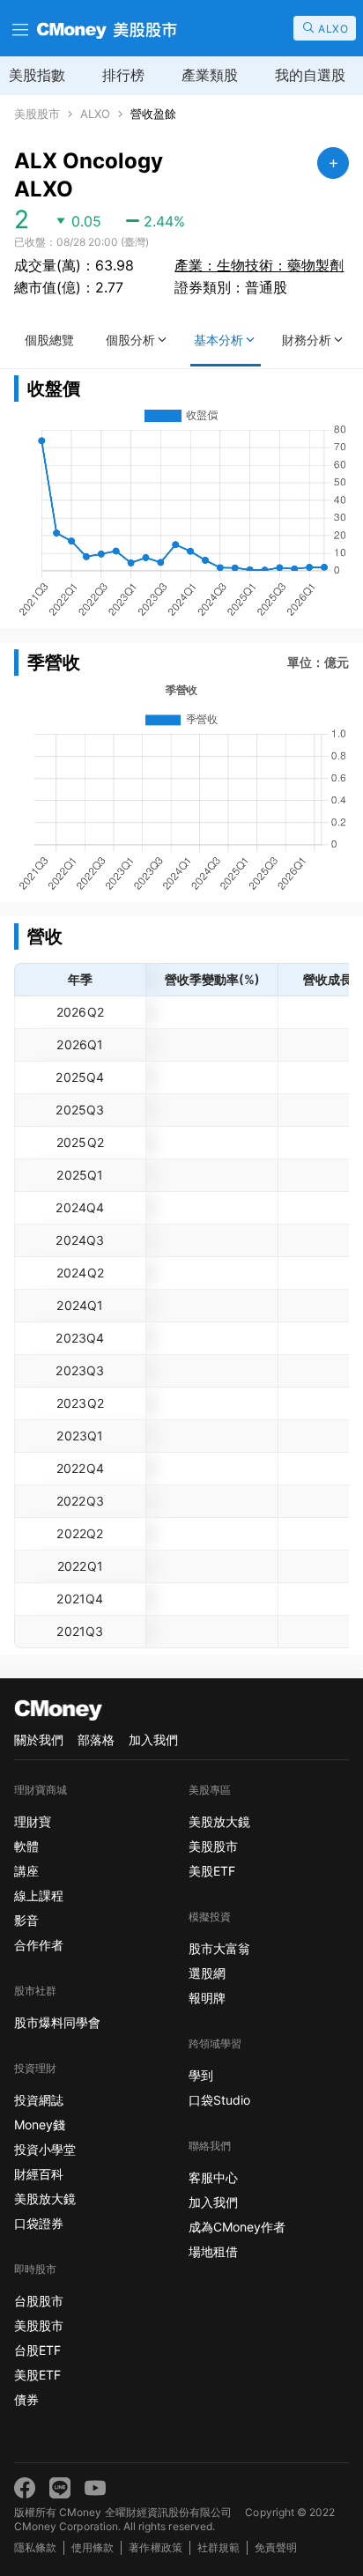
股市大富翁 (219, 1948)
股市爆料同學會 (57, 2022)
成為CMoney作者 (237, 2227)
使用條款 (93, 2547)
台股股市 (39, 2301)
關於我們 (39, 1740)
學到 (201, 2075)
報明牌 (207, 1998)
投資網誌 (39, 2100)
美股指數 (37, 75)
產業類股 (210, 75)
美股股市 (37, 114)
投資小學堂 (45, 2149)
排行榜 (123, 75)
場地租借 (213, 2251)
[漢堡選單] (19, 28)
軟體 (26, 1846)
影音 (26, 1920)
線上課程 (39, 1895)
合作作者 (39, 1945)
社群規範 (219, 2547)
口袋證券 (39, 2223)
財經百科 (39, 2174)
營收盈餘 (153, 114)
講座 (26, 1871)
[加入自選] (333, 163)
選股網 (207, 1973)
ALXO (95, 114)
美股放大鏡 (45, 2198)
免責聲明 (276, 2547)
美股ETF (37, 2375)
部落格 (96, 1740)
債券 (26, 2399)
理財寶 (33, 1821)
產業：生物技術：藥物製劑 (259, 265)
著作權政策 (155, 2547)
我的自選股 (310, 75)
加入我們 (153, 1740)
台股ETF (37, 2350)
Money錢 (40, 2124)
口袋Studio (219, 2100)
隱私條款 (35, 2547)
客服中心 (213, 2177)
